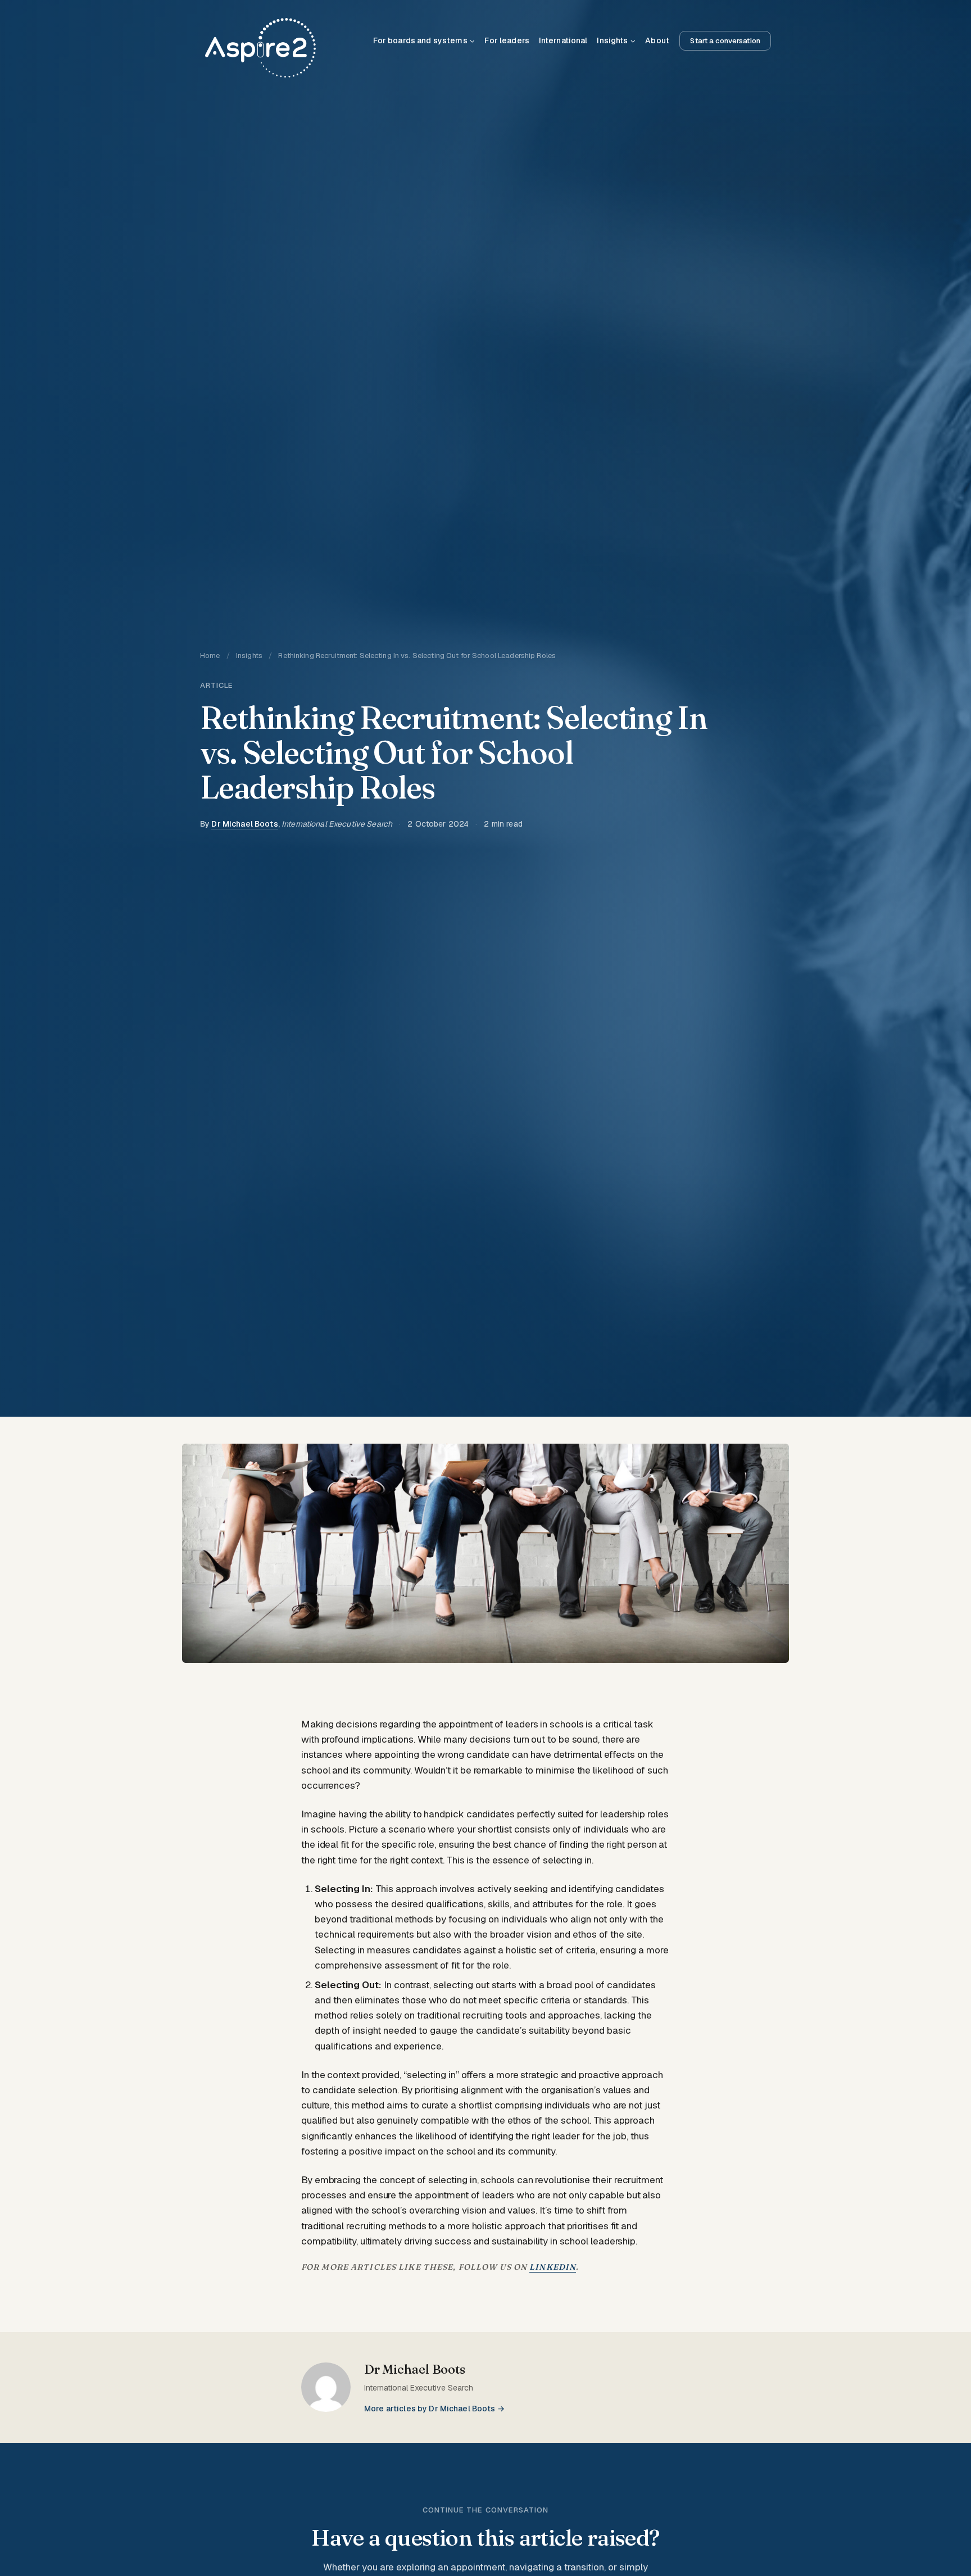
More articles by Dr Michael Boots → (434, 2409)
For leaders (507, 40)
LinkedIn (553, 2267)
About (657, 40)
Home (210, 656)
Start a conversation (725, 41)
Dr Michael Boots (244, 824)
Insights (249, 656)
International (563, 40)
